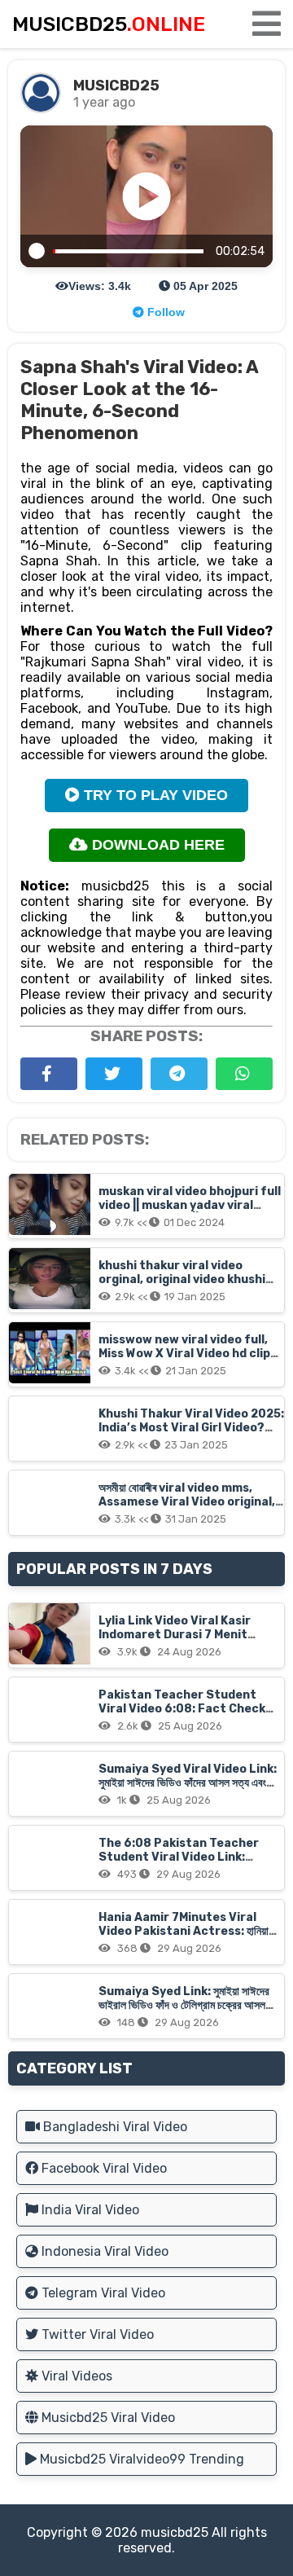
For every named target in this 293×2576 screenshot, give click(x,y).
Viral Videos (75, 2376)
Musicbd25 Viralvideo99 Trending (140, 2459)
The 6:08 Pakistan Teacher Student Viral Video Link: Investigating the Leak (179, 1857)
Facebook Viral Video (103, 2168)
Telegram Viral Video (102, 2293)
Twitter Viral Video (96, 2334)
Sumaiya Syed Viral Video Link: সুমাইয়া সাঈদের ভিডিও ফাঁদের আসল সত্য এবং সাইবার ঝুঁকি (188, 1783)
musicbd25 (175, 2532)
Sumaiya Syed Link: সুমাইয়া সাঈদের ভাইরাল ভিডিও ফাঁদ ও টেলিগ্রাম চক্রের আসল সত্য (184, 2005)
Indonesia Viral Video (103, 2251)
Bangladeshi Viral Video (114, 2127)
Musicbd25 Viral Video (107, 2418)
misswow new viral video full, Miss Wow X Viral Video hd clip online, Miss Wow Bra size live (184, 1354)
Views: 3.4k (100, 286)
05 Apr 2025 (204, 286)
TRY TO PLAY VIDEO (154, 795)
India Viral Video (89, 2210)
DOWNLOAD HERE (156, 845)
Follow (164, 312)
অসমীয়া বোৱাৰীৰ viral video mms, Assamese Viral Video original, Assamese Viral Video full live (187, 1502)
